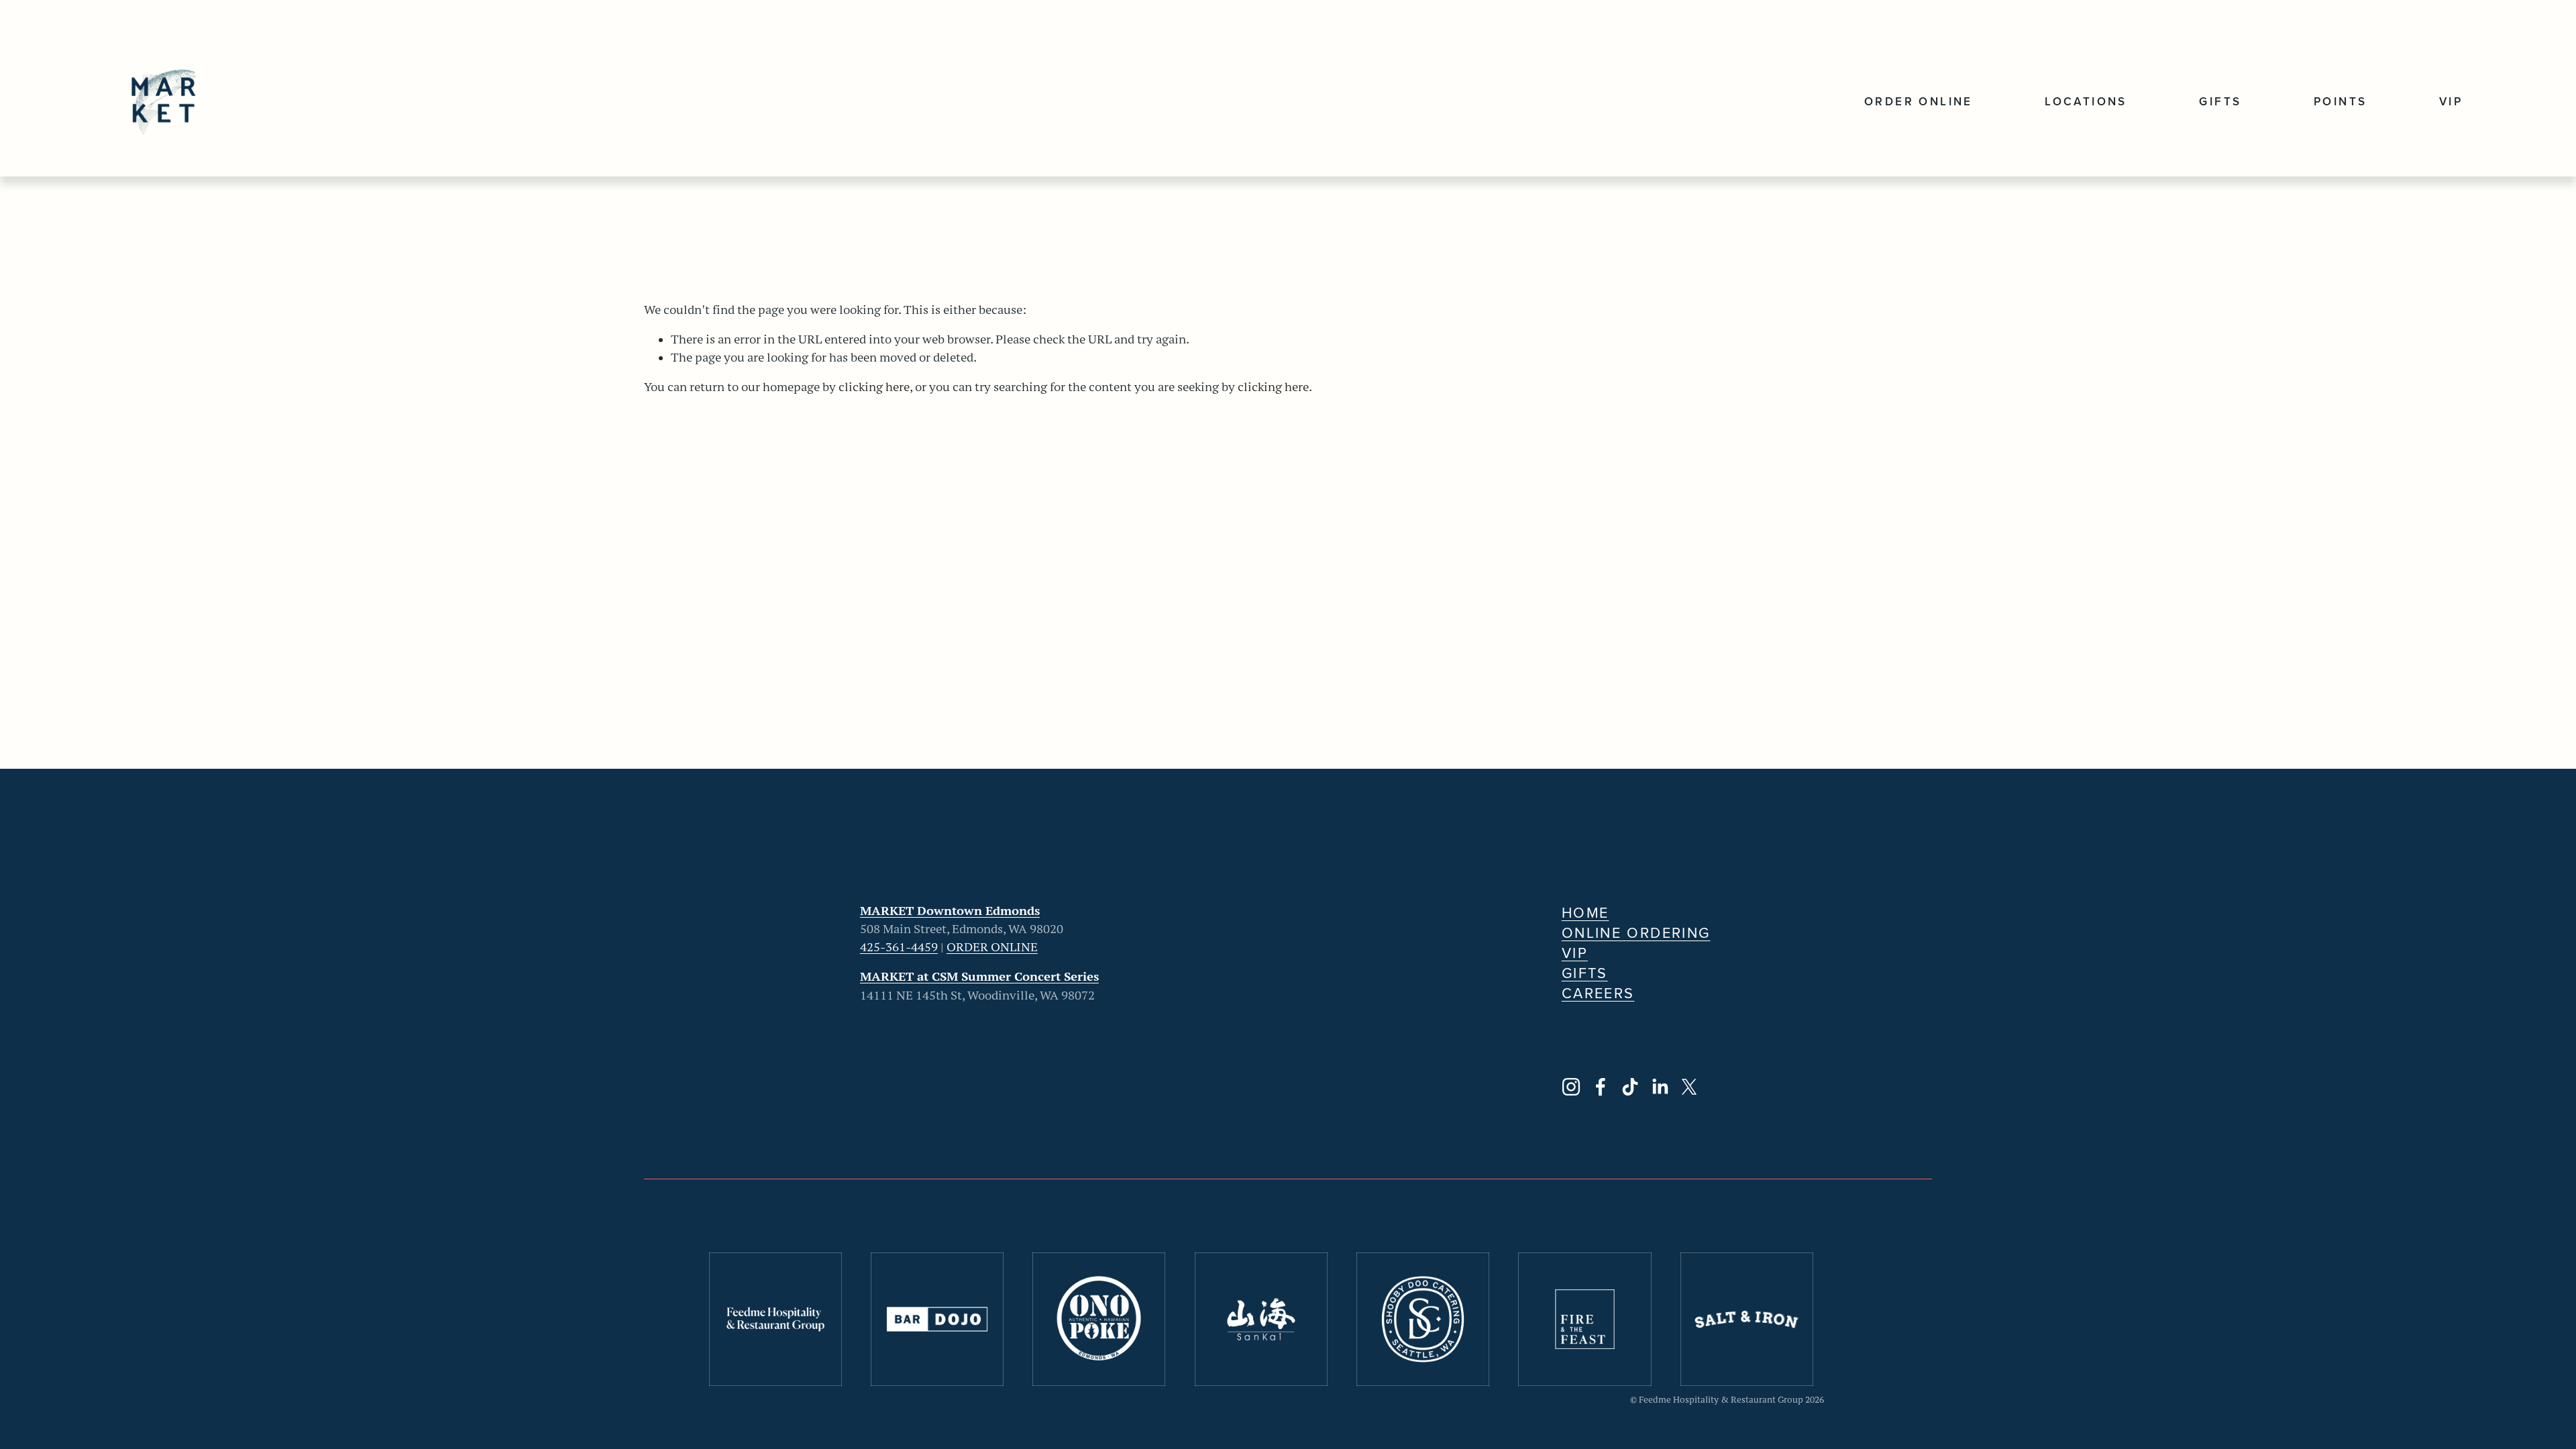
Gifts (2220, 101)
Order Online (1919, 101)
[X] (1689, 1087)
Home (1586, 912)
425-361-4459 (899, 947)
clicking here (874, 387)
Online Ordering (1636, 932)
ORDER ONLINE (992, 947)
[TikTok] (1630, 1087)
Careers (1598, 993)
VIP (2451, 101)
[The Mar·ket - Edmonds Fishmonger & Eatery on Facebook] (1601, 1087)
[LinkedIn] (1660, 1087)
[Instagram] (1571, 1087)
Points (2340, 101)
